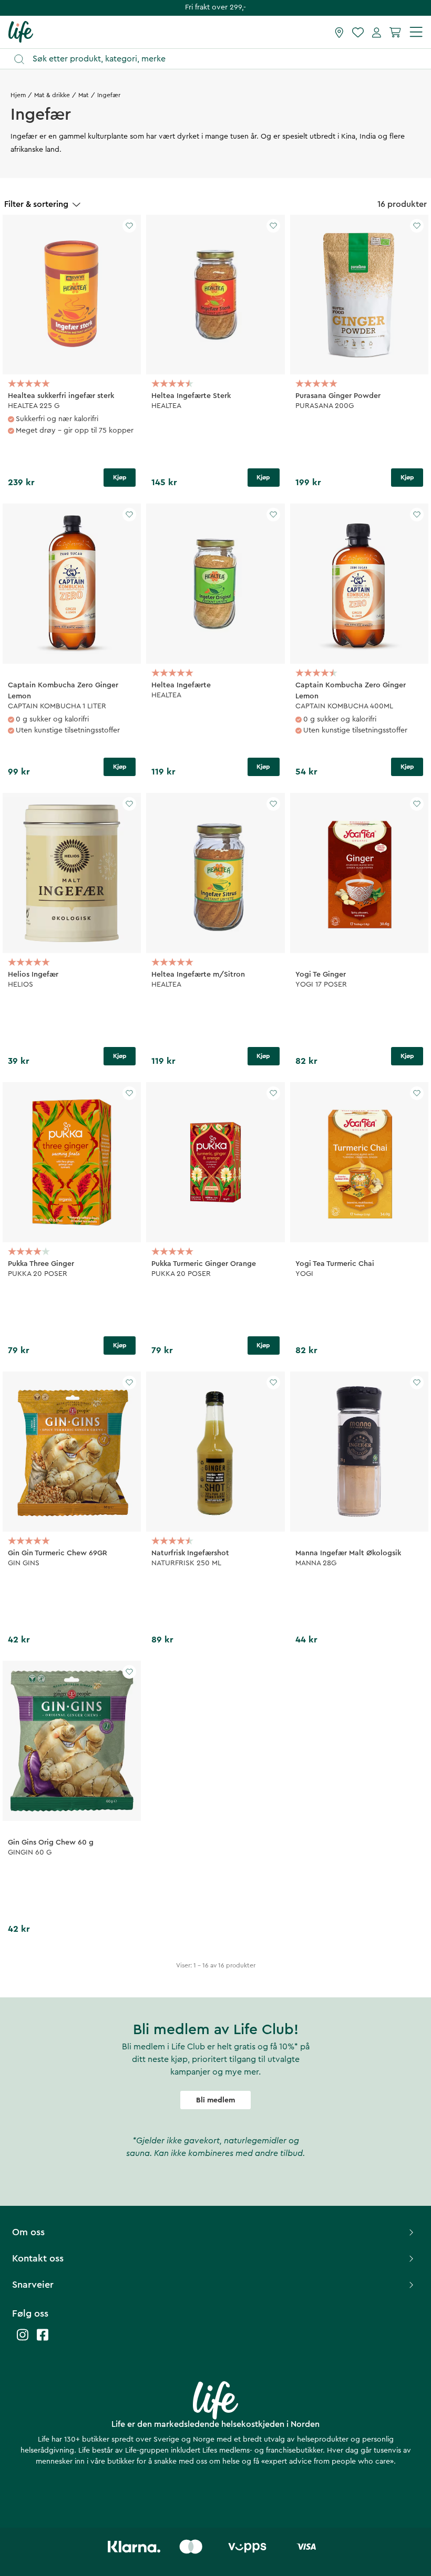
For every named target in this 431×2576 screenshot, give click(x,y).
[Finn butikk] (339, 32)
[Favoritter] (358, 32)
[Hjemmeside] (21, 32)
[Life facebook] (43, 2340)
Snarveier (33, 2285)
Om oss (28, 2232)
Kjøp (120, 477)
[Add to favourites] (129, 226)
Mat (84, 95)
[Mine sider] (377, 32)
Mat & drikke (52, 95)
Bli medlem (215, 2100)
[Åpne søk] (220, 59)
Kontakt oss (38, 2258)
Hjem (18, 95)
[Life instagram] (23, 2340)
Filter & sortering (36, 204)
